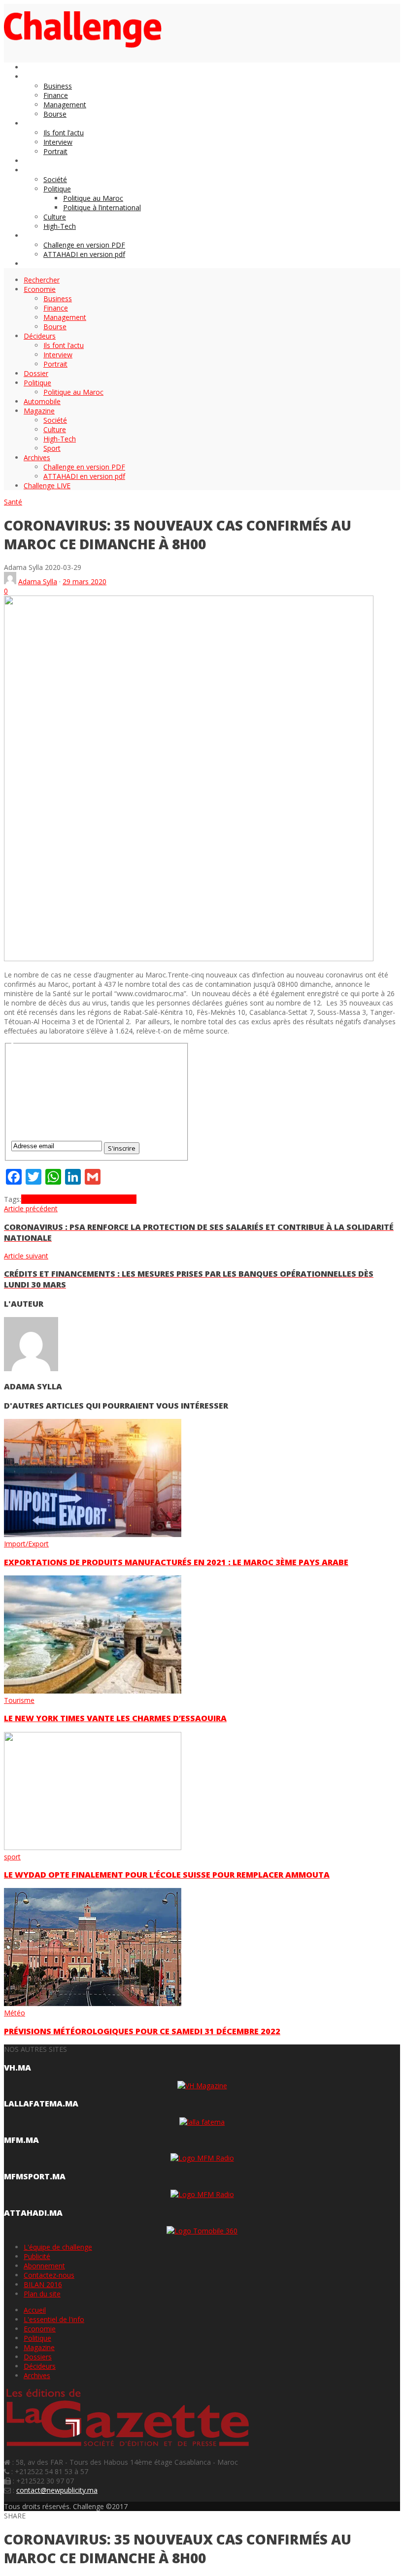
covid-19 (60, 1199)
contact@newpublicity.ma (57, 2490)
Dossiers (38, 2357)
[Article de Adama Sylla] (10, 581)
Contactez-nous (49, 2275)
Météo (15, 2013)
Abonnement (44, 2266)
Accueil (35, 2310)
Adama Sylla (38, 581)
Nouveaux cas (96, 1199)
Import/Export (26, 1544)
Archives (37, 2375)
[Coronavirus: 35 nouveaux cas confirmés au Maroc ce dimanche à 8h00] (189, 958)
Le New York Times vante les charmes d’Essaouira (115, 1718)
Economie (40, 2329)
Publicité (37, 2256)
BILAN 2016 (43, 2284)
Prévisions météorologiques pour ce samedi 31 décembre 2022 (142, 2031)
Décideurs (40, 2366)
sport (12, 1857)
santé (128, 1199)
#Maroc (34, 1199)
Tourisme (19, 1700)
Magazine (39, 2347)
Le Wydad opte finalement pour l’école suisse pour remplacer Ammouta (167, 1875)
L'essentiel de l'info (54, 2319)
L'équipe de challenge (58, 2247)
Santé (13, 502)
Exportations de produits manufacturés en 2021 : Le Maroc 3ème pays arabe (176, 1562)
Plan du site (42, 2294)
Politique (37, 2338)
